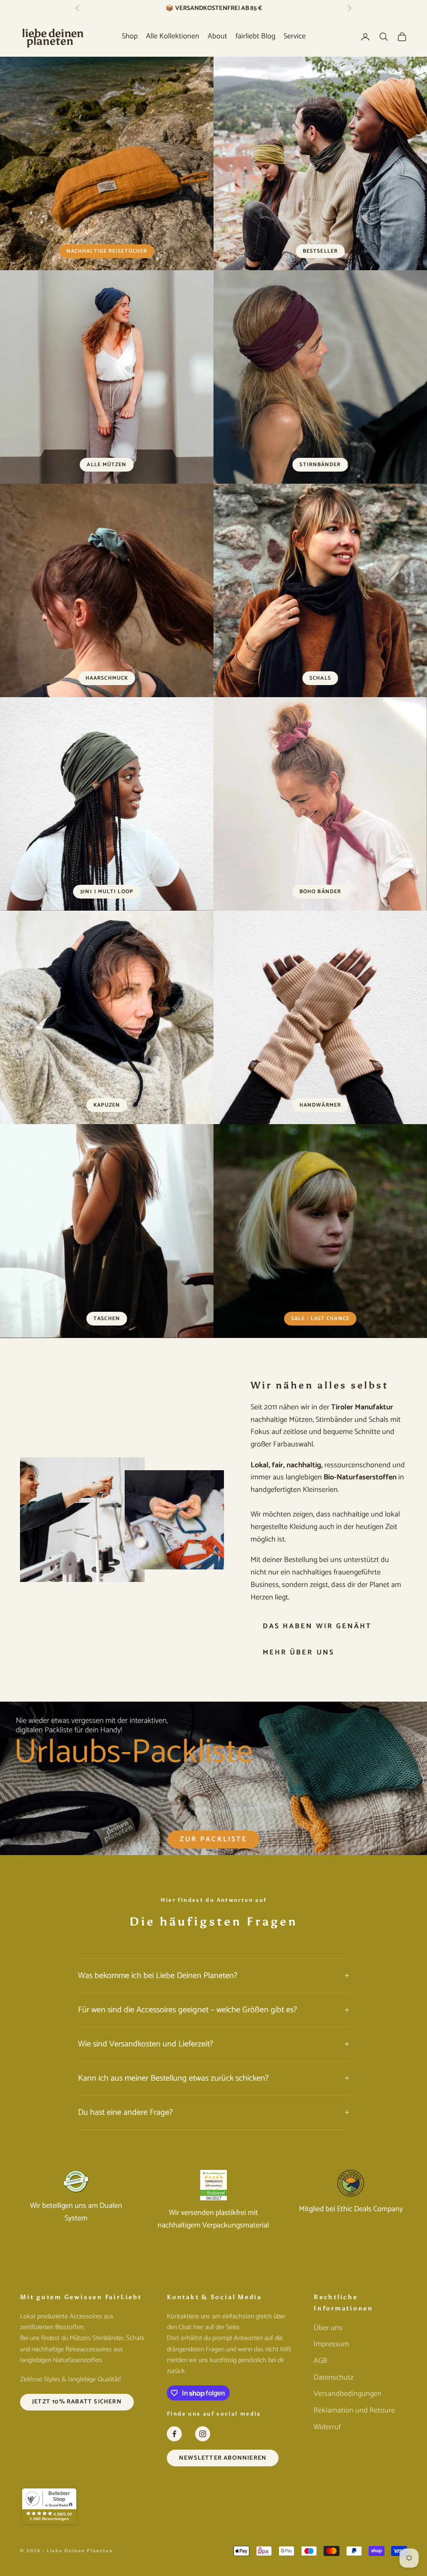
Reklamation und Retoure (354, 2410)
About (217, 36)
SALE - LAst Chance (320, 1319)
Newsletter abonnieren (223, 2458)
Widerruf (327, 2427)
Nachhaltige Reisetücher (107, 251)
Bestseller (320, 251)
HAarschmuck (107, 678)
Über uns (328, 2328)
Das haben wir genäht (317, 1626)
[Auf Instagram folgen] (203, 2434)
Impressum (331, 2344)
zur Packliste (213, 1839)
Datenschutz (334, 2378)
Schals (320, 678)
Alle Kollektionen (173, 36)
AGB (320, 2361)
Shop (130, 36)
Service (295, 36)
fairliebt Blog (255, 36)
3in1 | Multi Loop (107, 892)
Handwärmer (320, 1105)
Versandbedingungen (348, 2394)
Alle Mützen (107, 465)
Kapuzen (107, 1105)
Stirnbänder (320, 465)
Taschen (107, 1319)
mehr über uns (299, 1652)
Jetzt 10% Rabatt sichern (77, 2402)
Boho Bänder (320, 892)
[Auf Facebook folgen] (174, 2434)
